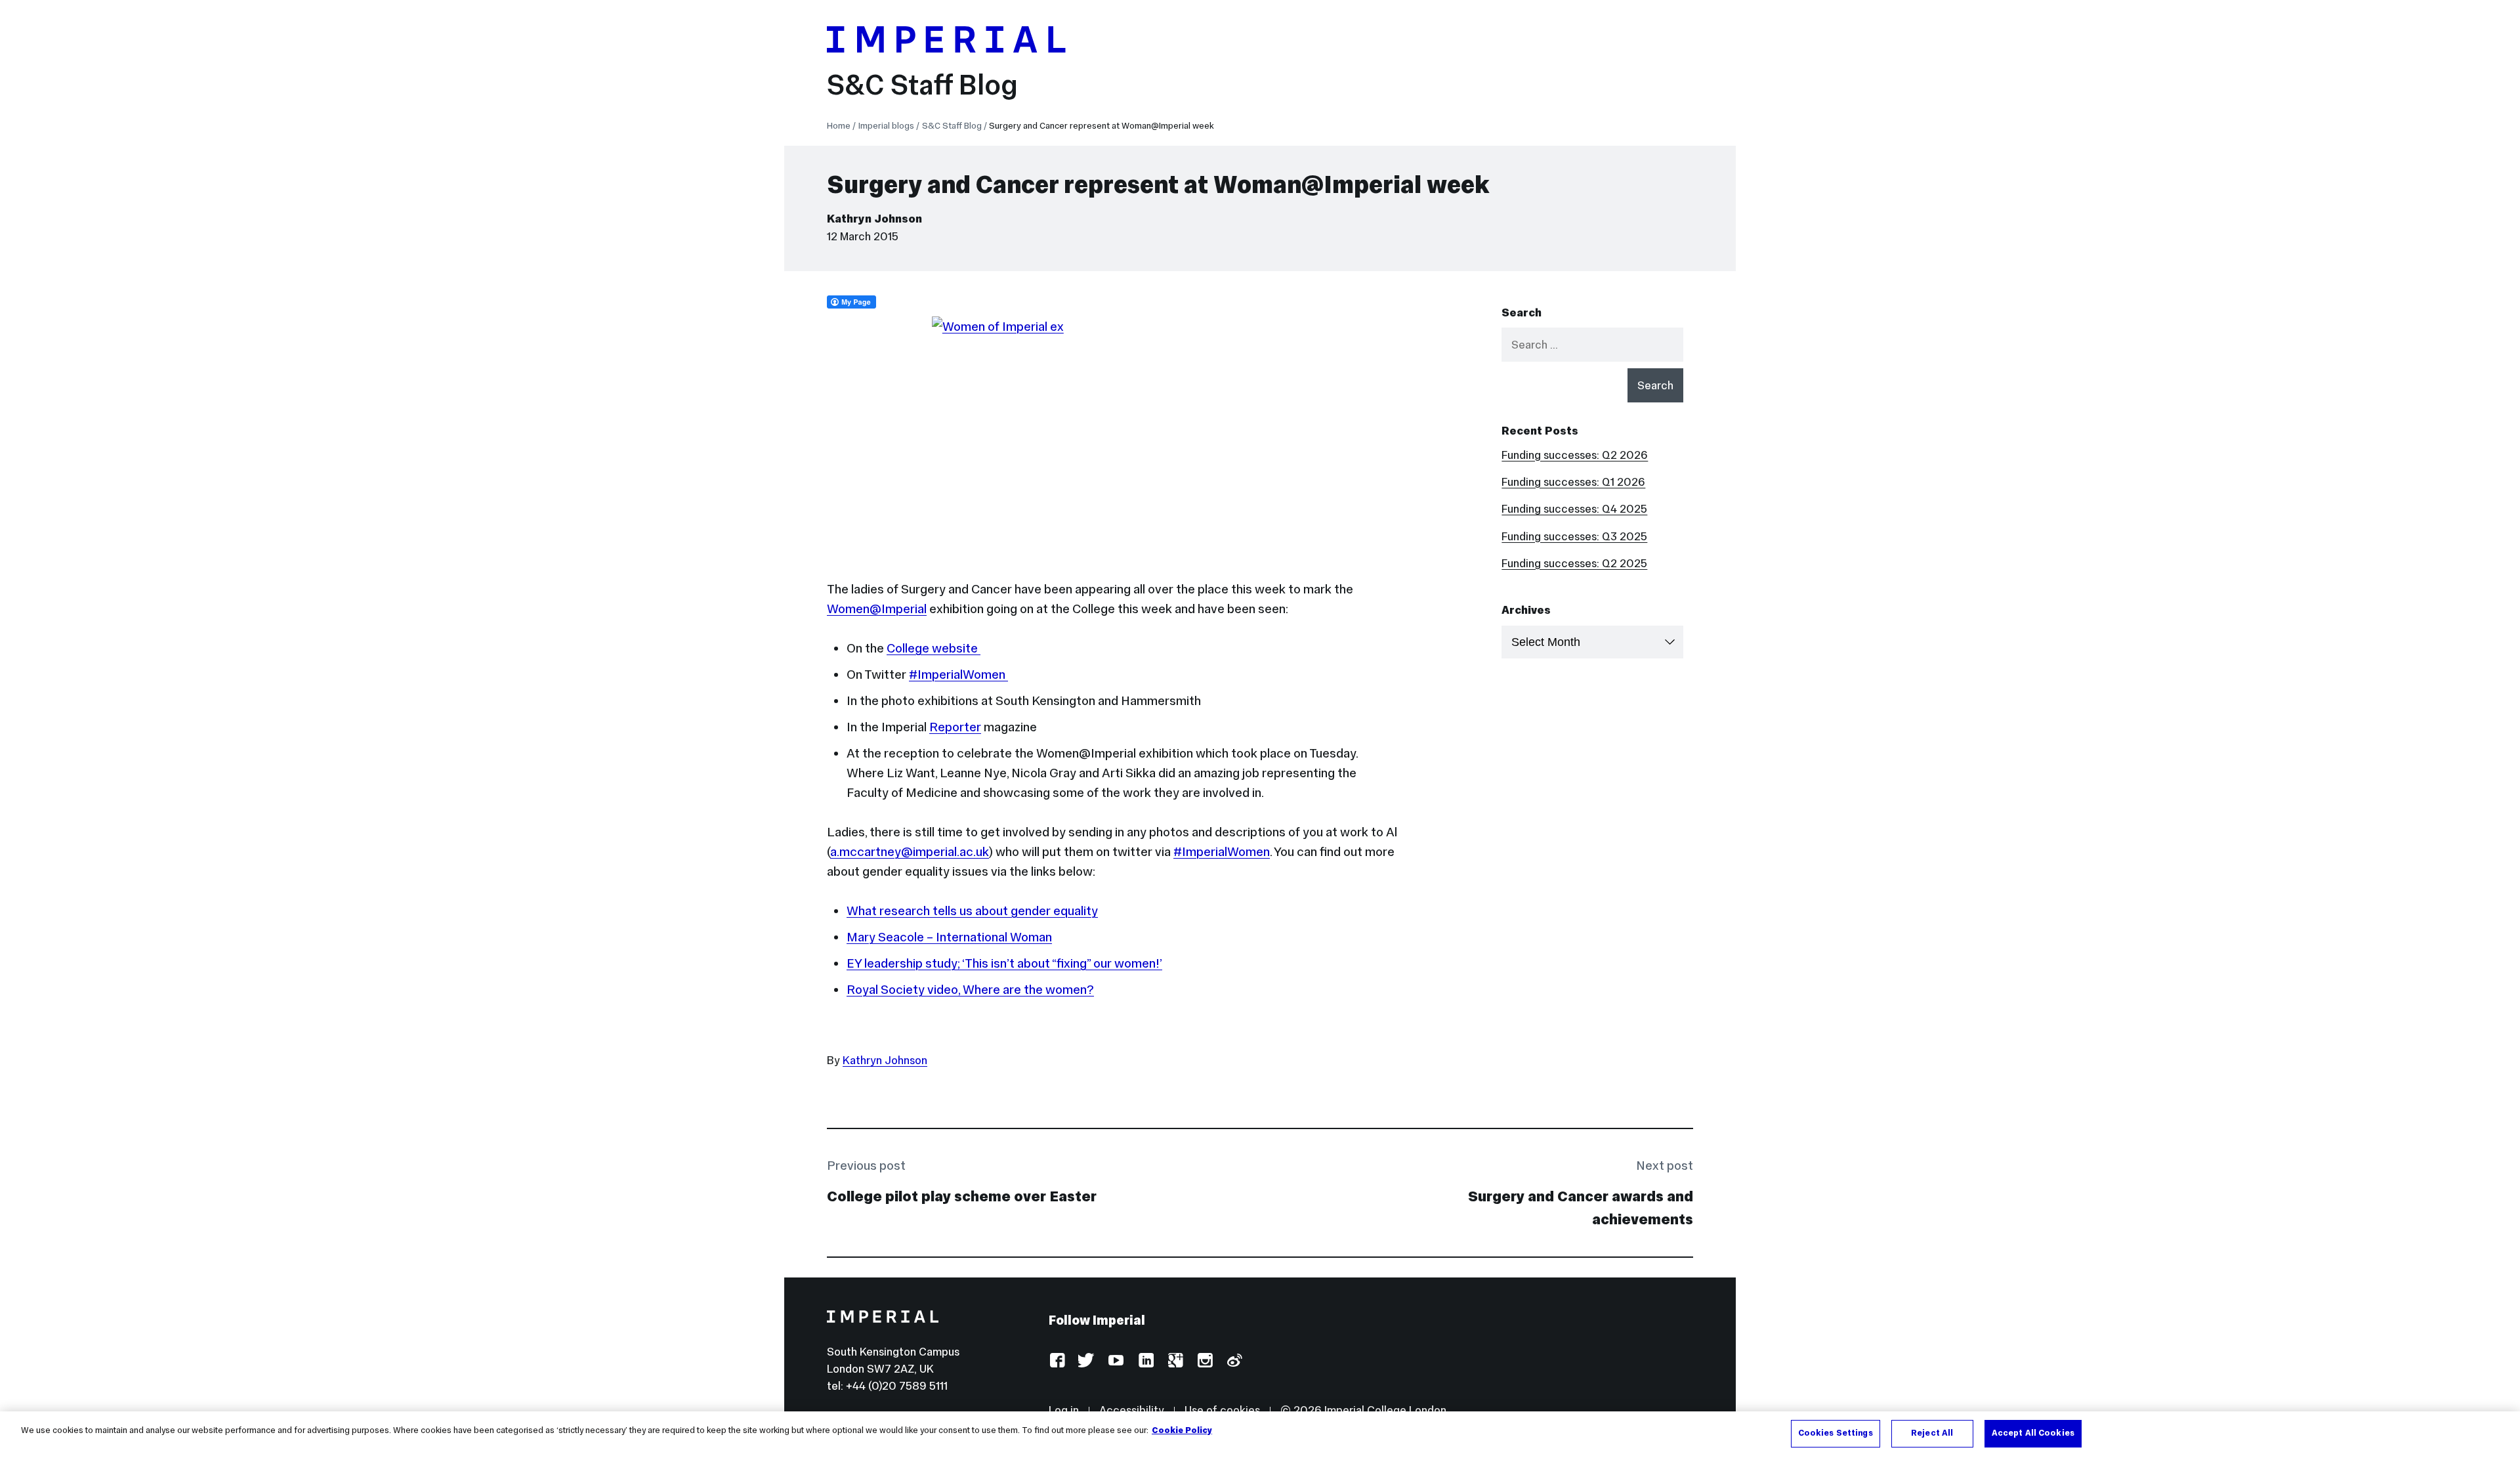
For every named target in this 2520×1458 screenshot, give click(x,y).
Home (839, 126)
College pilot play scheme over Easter (962, 1196)
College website (934, 648)
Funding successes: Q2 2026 (1575, 455)
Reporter (955, 727)
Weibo (1234, 1361)
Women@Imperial (877, 609)
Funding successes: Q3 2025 (1574, 536)
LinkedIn (1145, 1361)
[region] (1260, 1435)
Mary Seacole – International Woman (949, 937)
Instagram (1205, 1361)
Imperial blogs (886, 126)
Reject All (1932, 1433)
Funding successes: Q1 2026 (1573, 482)
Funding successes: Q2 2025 (1574, 563)
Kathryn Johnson (874, 219)
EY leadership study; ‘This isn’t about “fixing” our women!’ (1004, 963)
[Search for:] (1592, 345)
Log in (1064, 1410)
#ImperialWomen (958, 674)
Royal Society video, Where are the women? (970, 989)
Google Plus (1175, 1361)
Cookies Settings (1836, 1433)
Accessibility (1132, 1410)
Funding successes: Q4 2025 (1574, 509)
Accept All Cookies (2033, 1433)
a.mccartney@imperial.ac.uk (910, 851)
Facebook (1057, 1361)
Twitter (1086, 1361)
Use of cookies (1222, 1410)
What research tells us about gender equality (972, 911)
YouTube (1116, 1361)
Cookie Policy (1182, 1430)
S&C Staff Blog (922, 85)
